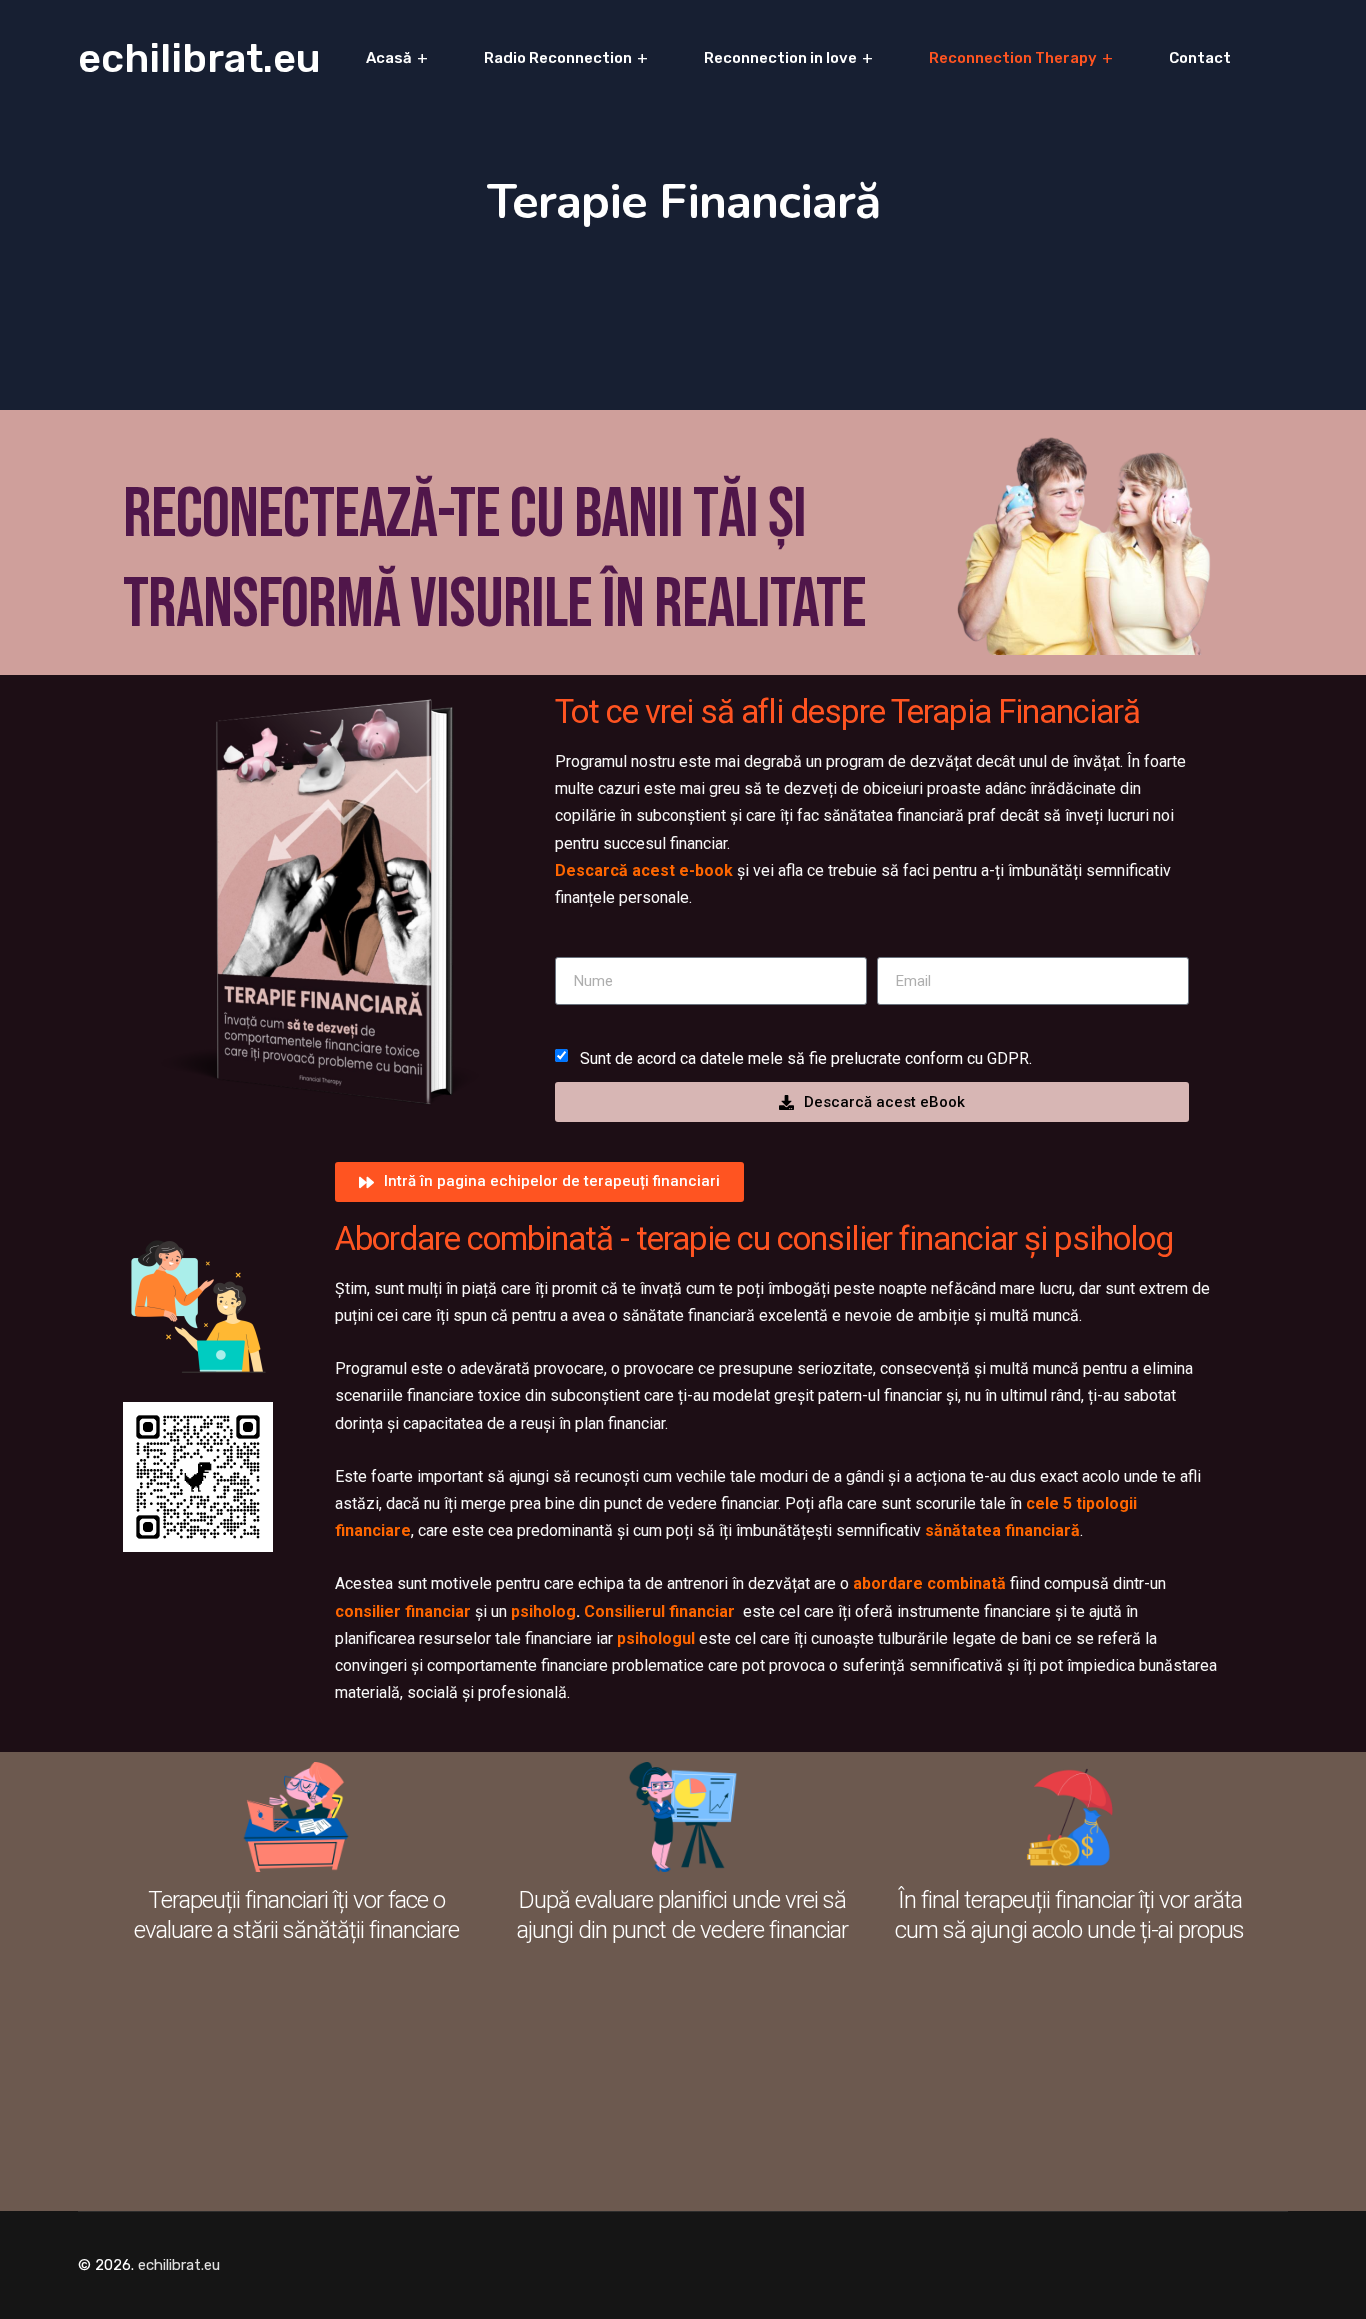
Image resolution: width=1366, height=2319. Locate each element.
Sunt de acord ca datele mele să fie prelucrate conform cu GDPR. (806, 1058)
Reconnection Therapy (1013, 58)
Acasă (389, 58)
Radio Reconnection (558, 58)
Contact (1200, 58)
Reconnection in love (780, 58)
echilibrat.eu (199, 58)
